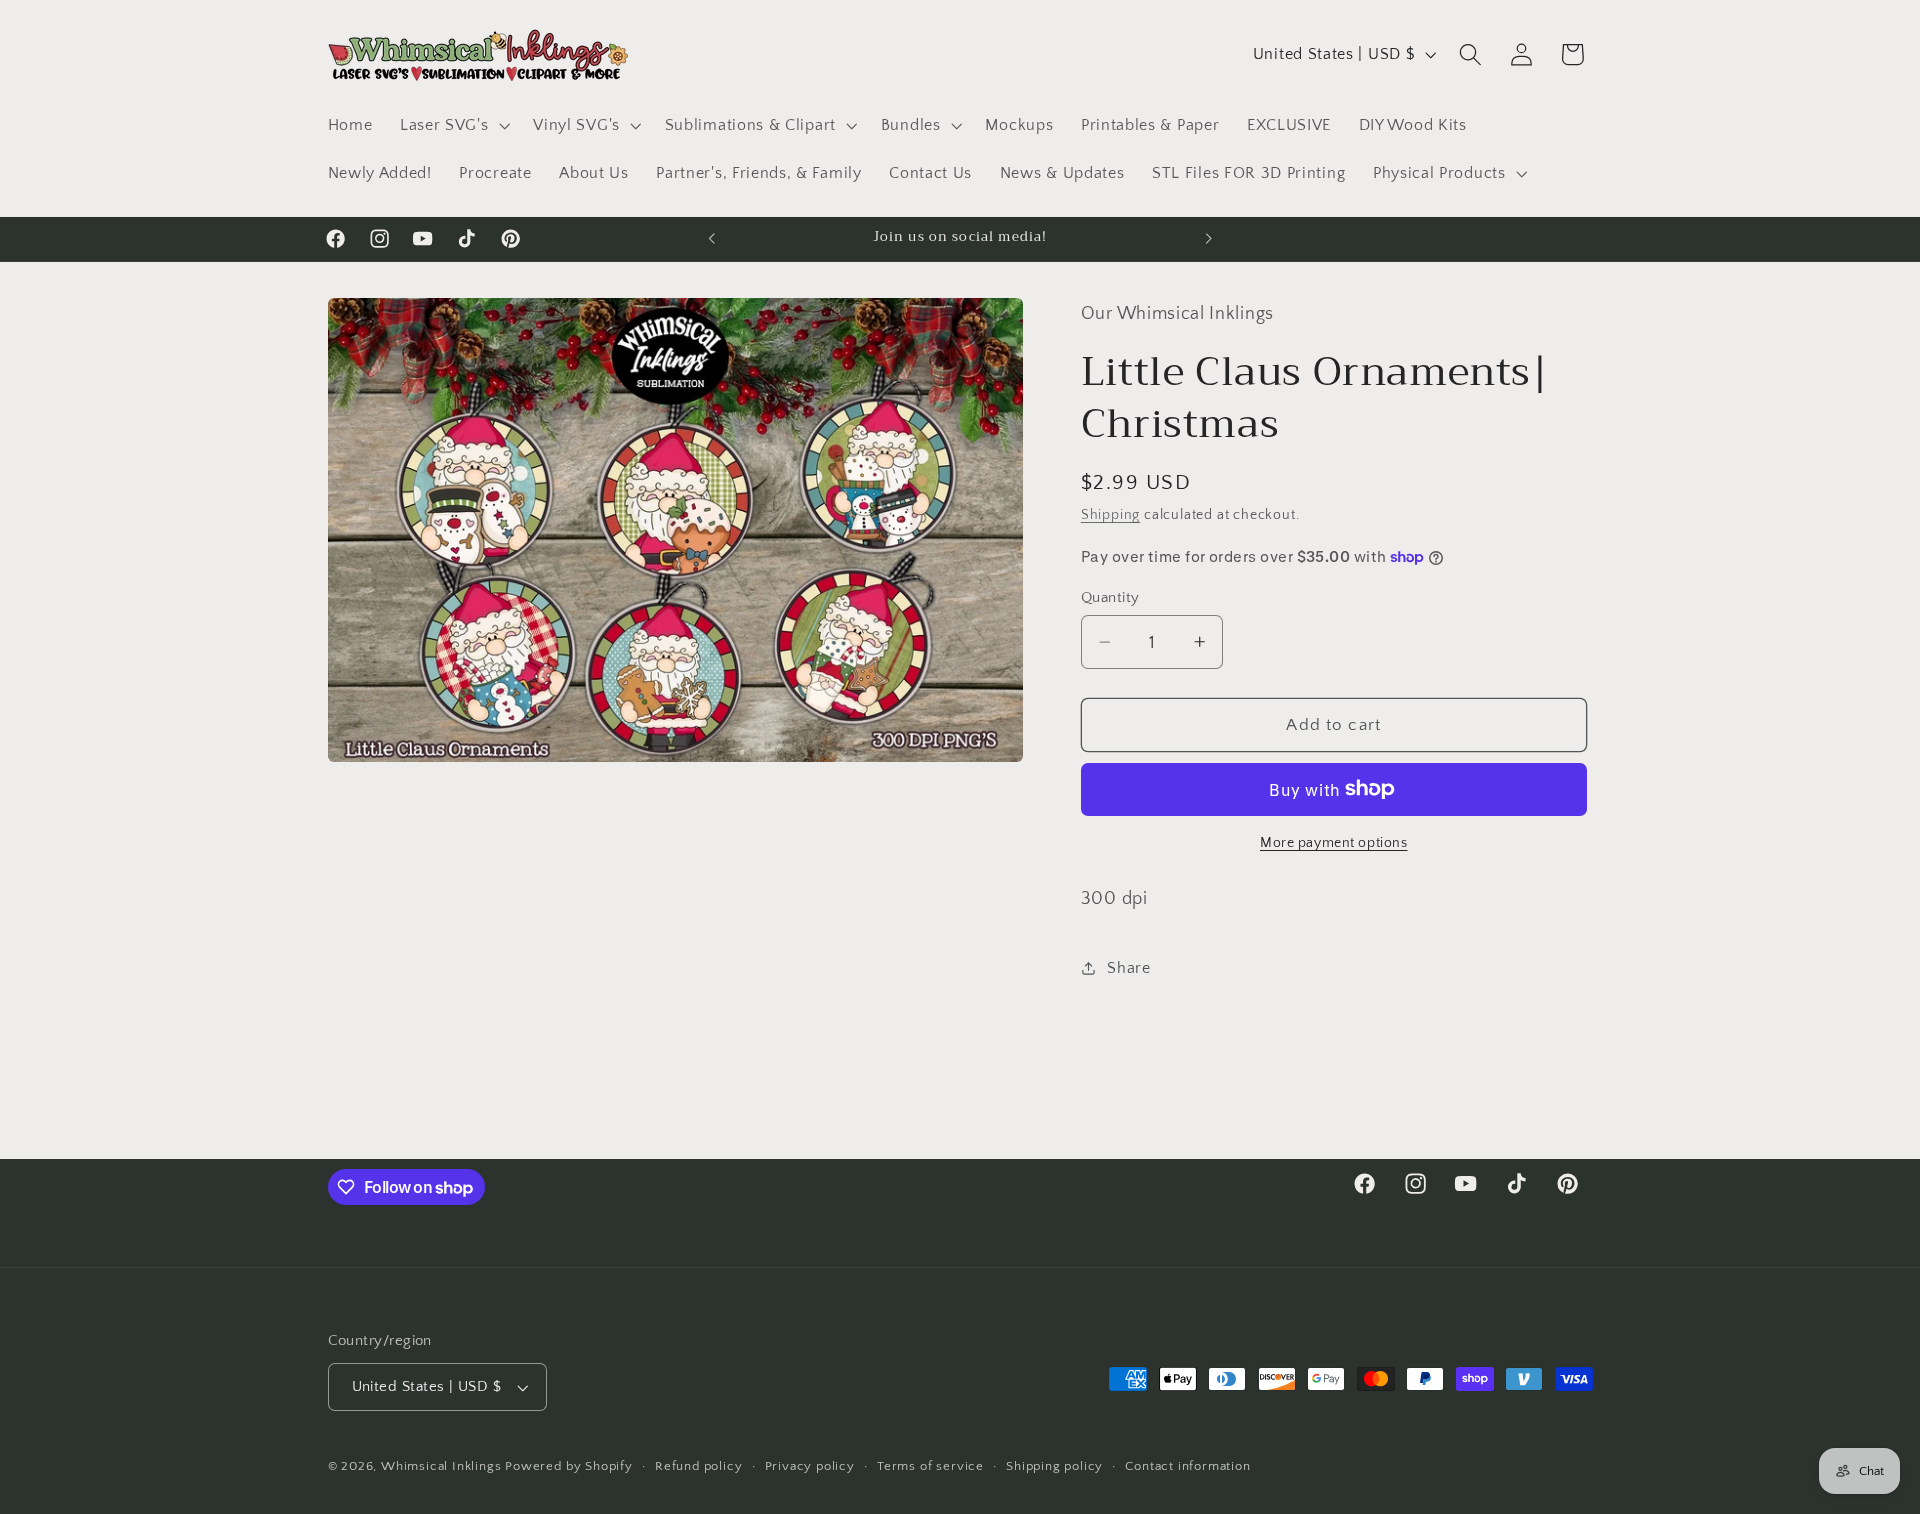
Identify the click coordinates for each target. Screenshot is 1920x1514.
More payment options (1334, 843)
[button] (452, 125)
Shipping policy (1054, 1467)
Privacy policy (810, 1467)
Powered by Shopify (569, 1467)
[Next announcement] (1208, 239)
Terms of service (930, 1467)
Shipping (1110, 515)
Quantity (1110, 597)
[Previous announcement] (712, 239)
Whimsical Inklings (441, 1467)
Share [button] (1128, 967)
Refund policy (698, 1467)
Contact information (1187, 1467)
